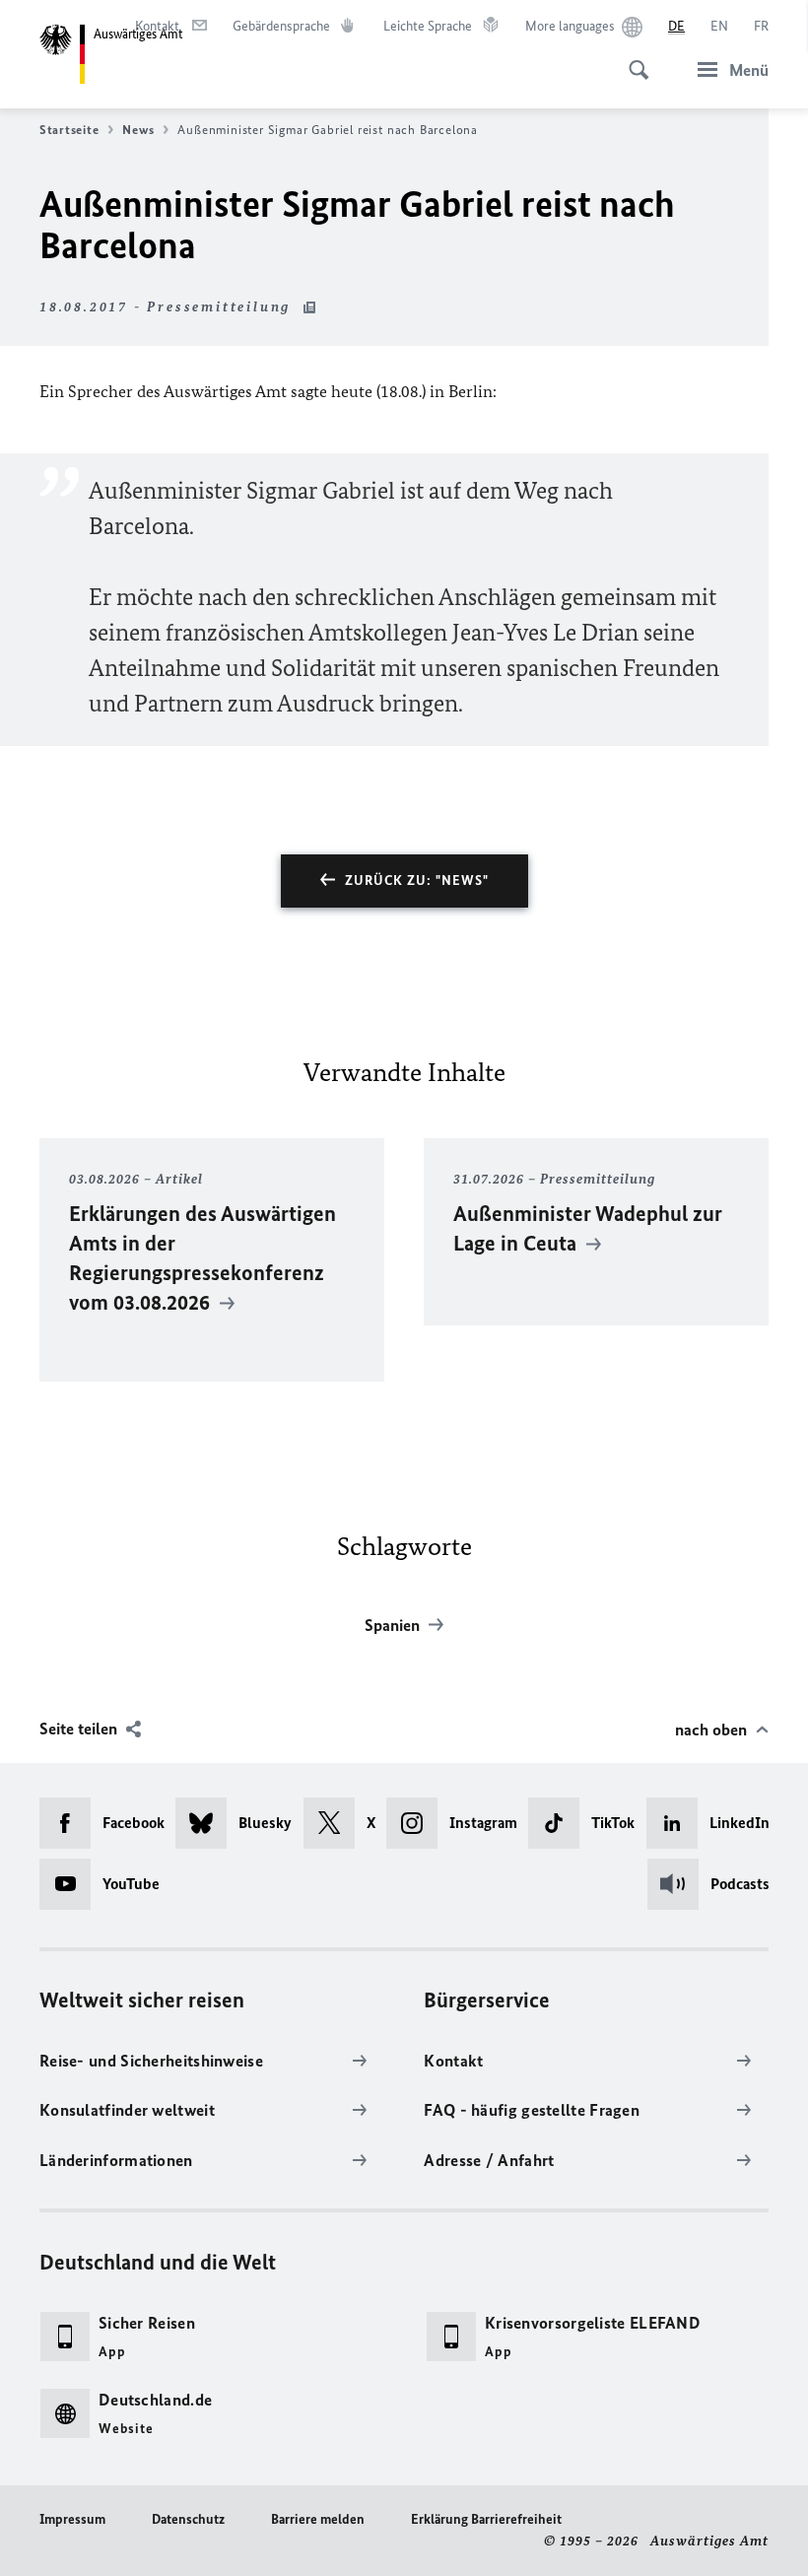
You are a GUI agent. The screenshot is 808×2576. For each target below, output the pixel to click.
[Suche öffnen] (633, 59)
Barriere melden (318, 2519)
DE (676, 26)
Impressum (72, 2519)
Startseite (69, 130)
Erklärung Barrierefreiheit (486, 2519)
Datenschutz (188, 2519)
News (138, 130)
